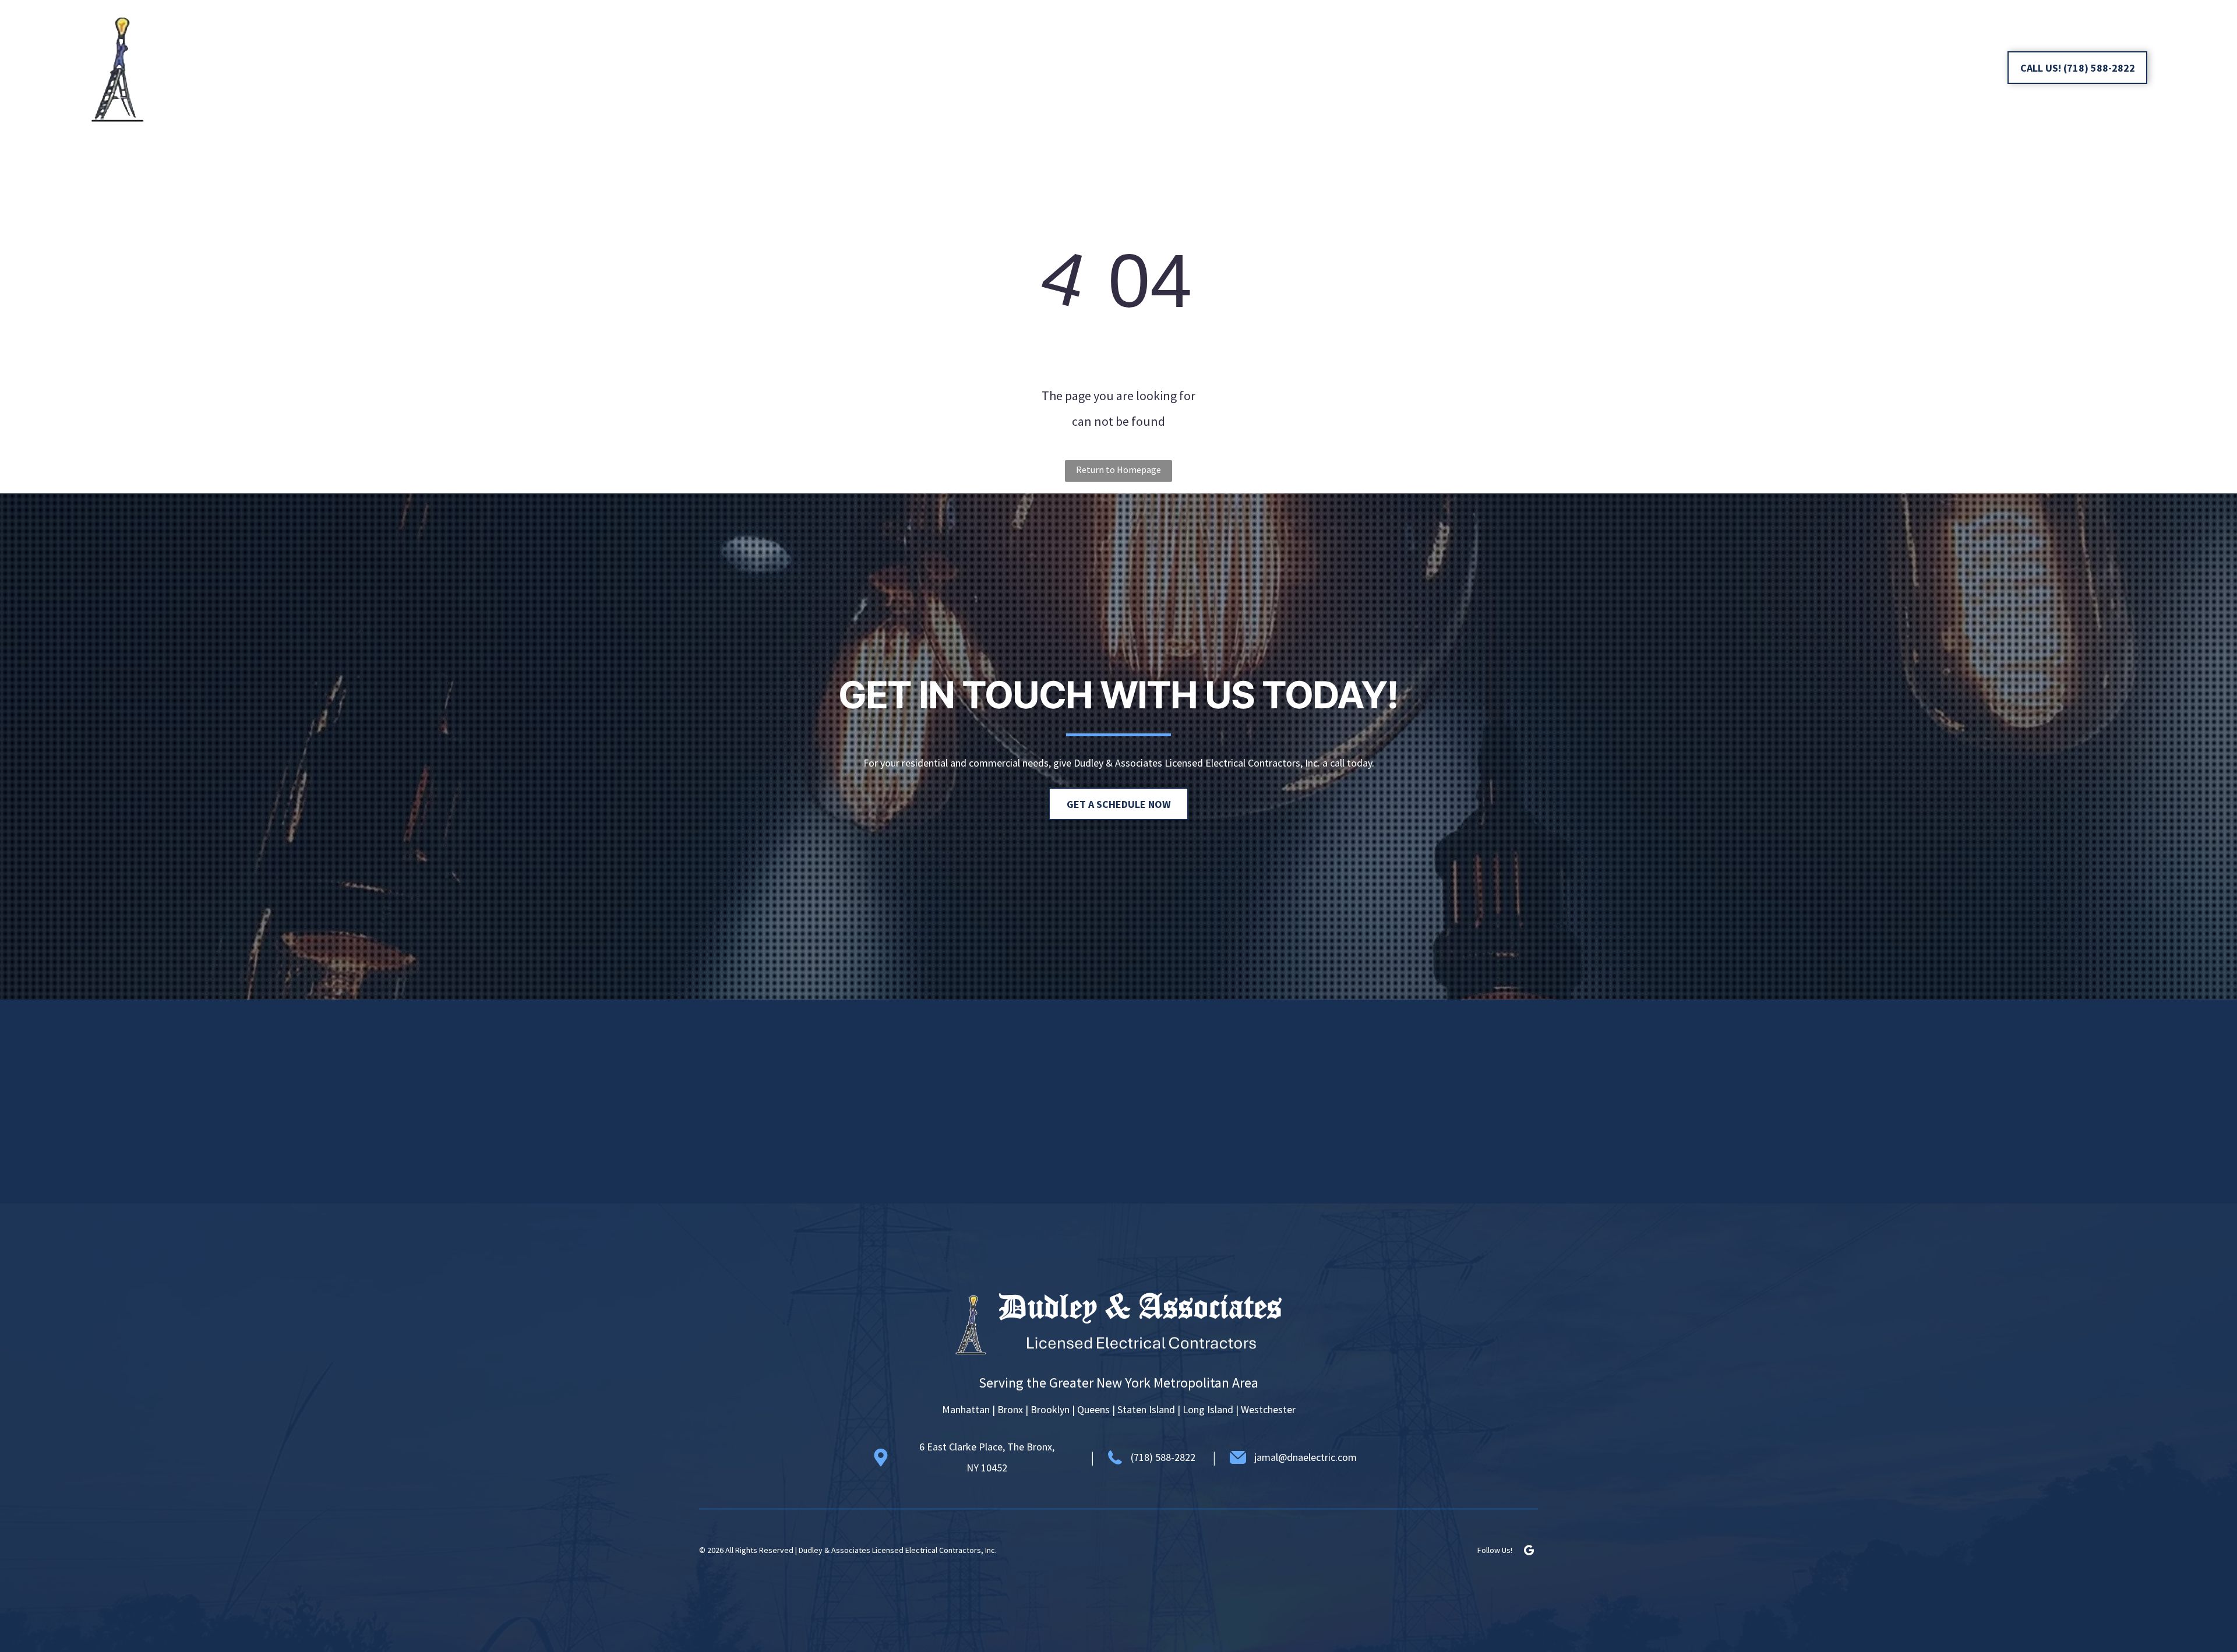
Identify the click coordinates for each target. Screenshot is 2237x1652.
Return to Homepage (1118, 470)
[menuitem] (806, 68)
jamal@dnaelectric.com (1305, 1457)
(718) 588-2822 (1163, 1457)
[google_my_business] (1977, 69)
